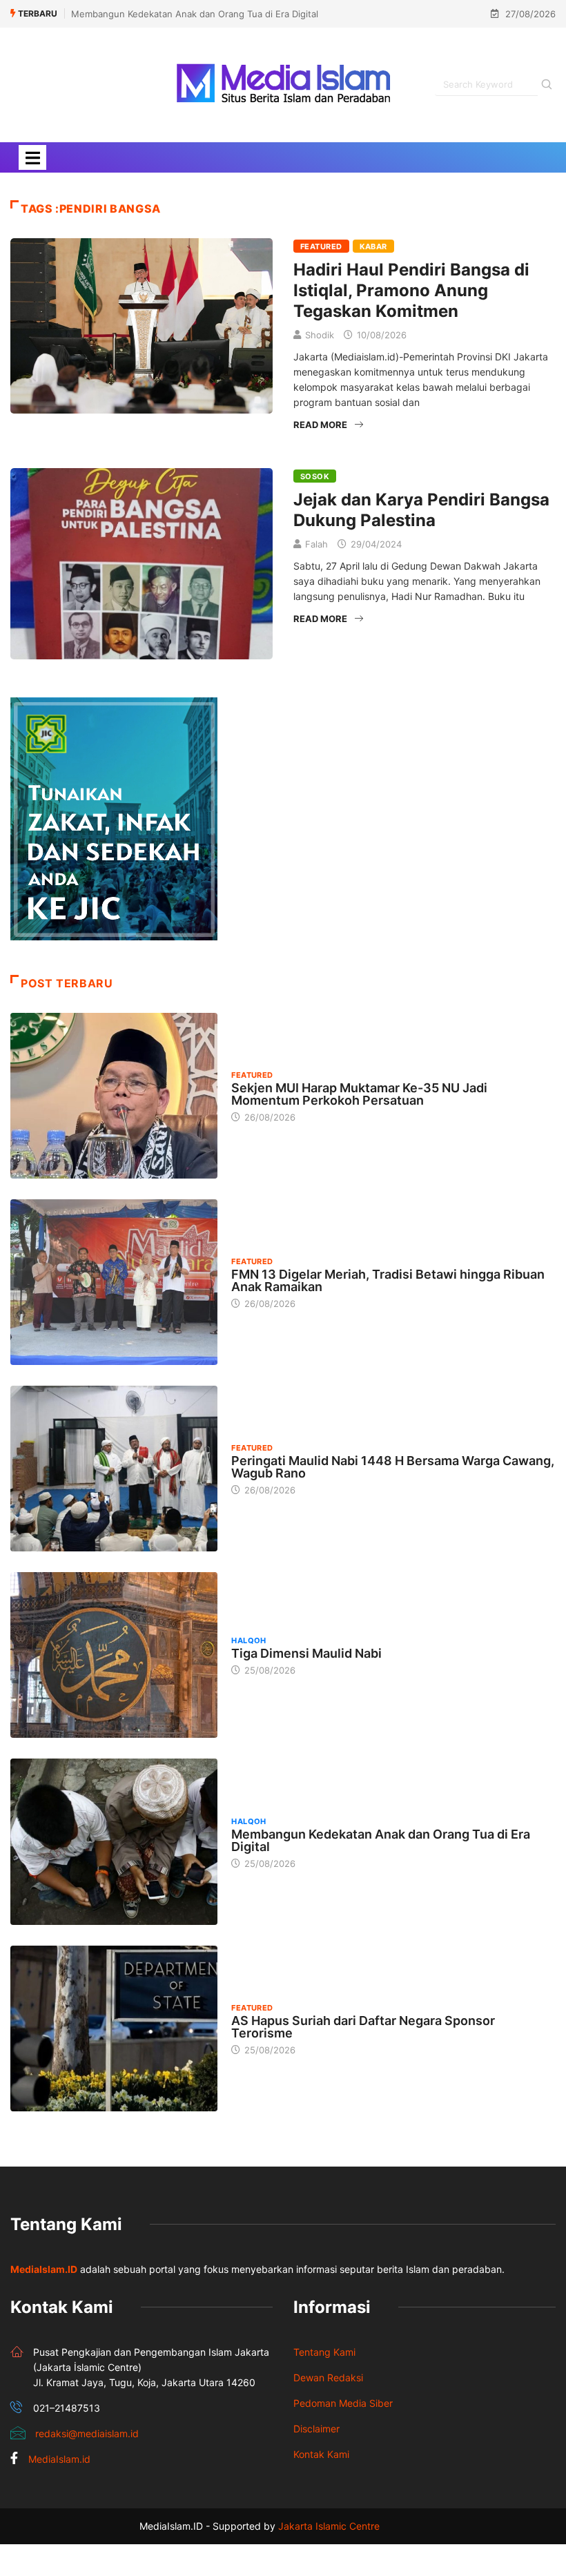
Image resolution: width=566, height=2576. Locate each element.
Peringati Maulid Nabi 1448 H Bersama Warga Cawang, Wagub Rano (393, 1467)
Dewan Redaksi (328, 2378)
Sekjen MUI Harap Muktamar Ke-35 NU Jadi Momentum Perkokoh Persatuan (359, 1094)
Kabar (373, 246)
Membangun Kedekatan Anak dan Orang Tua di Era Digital (195, 14)
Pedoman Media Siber (343, 2403)
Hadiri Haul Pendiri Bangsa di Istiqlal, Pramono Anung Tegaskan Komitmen (411, 290)
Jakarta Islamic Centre (329, 2526)
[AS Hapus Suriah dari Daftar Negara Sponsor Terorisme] (114, 2028)
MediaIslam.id (59, 2459)
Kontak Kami (321, 2454)
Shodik (320, 335)
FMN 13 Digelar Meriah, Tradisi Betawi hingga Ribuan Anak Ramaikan (388, 1280)
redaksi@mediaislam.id (87, 2433)
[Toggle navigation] (32, 157)
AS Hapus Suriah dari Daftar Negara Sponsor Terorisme (363, 2027)
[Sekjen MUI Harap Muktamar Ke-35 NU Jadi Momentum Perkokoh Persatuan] (114, 1096)
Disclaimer (316, 2429)
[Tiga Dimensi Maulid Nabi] (114, 1655)
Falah (316, 544)
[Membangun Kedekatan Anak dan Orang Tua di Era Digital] (114, 1841)
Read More (320, 425)
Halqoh (249, 1640)
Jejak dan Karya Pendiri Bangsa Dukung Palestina (421, 510)
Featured (321, 246)
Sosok (315, 476)
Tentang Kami (324, 2352)
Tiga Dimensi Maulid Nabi (306, 1653)
